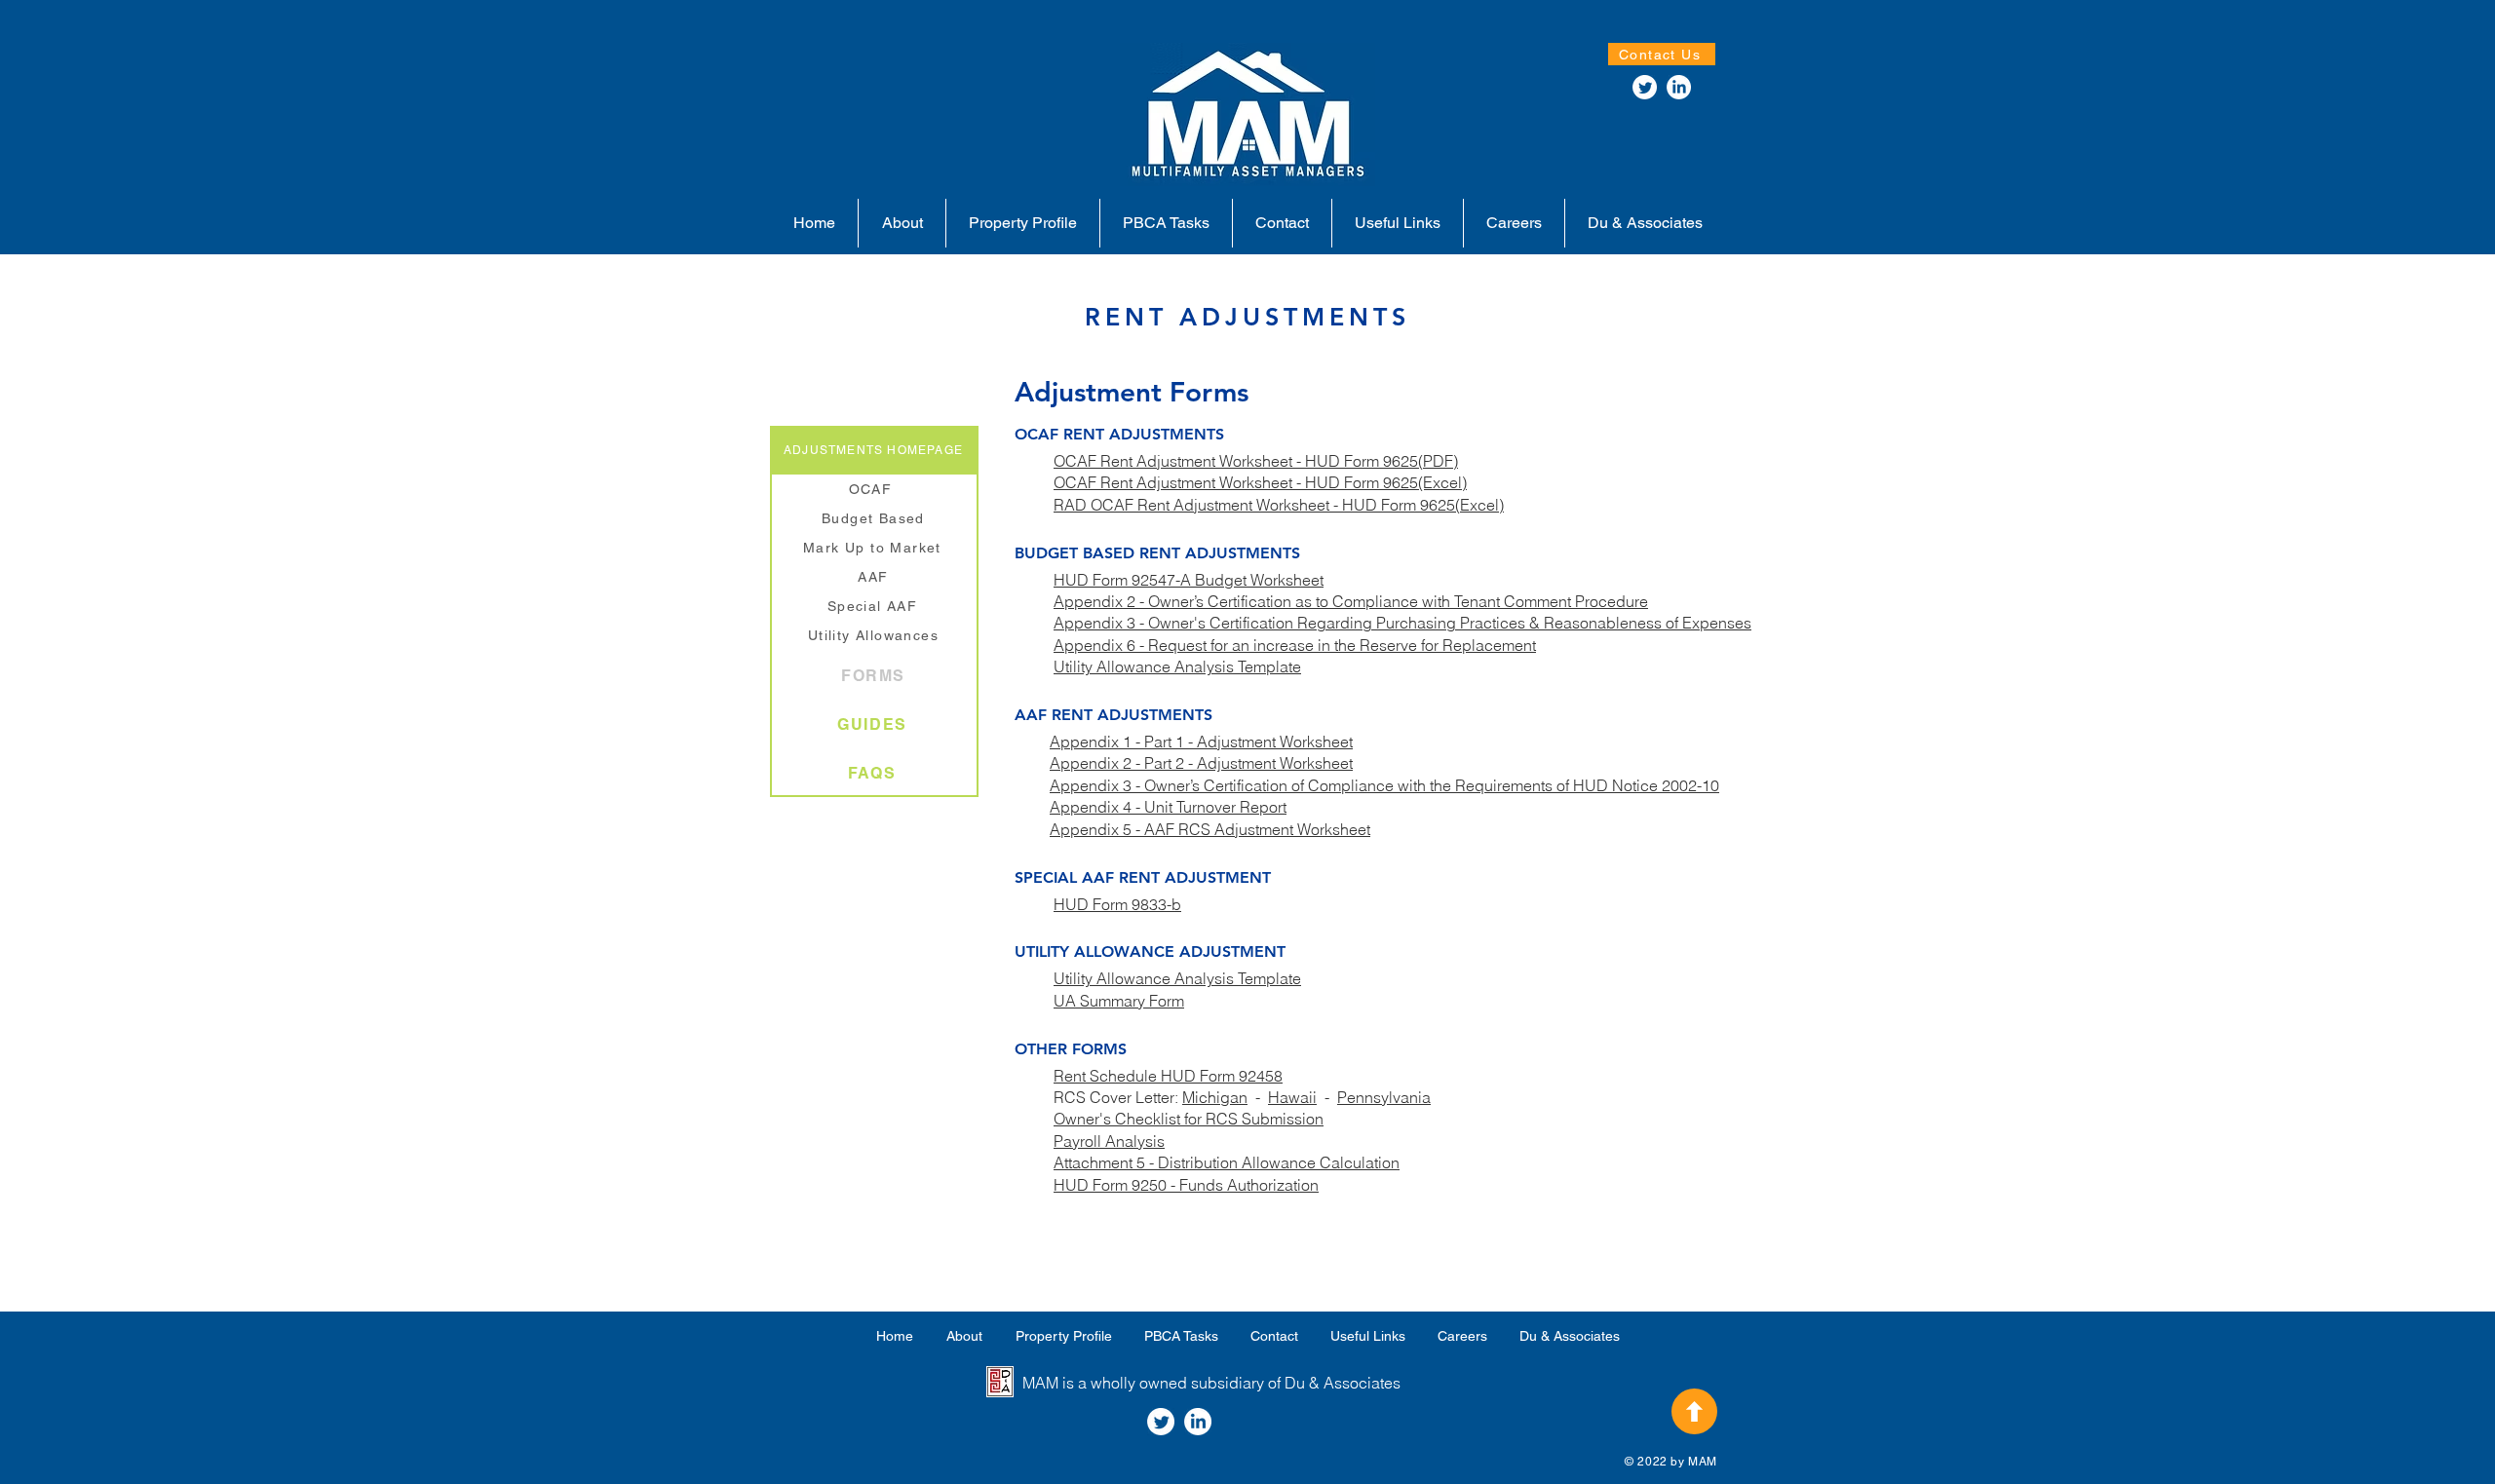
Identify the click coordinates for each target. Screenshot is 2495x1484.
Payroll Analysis (1109, 1141)
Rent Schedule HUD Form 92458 (1168, 1076)
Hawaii (1292, 1097)
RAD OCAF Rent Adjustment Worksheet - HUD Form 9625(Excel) (1279, 505)
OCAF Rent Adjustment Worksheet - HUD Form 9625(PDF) (1256, 461)
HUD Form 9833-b (1117, 904)
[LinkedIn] (1679, 87)
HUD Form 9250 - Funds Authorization (1186, 1185)
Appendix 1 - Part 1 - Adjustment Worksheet (1201, 742)
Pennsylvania (1384, 1097)
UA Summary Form (1119, 1001)
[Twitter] (1645, 87)
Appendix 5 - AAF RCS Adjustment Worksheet (1210, 829)
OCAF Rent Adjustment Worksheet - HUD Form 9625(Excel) (1260, 482)
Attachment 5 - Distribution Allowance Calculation (1227, 1162)
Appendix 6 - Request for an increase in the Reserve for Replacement (1295, 645)
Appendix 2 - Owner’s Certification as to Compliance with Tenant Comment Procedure (1351, 601)
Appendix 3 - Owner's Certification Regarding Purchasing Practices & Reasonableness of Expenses (1402, 623)
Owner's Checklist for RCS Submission (1189, 1119)
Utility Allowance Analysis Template (1177, 666)
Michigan (1215, 1097)
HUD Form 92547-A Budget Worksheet (1189, 580)
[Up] (1694, 1411)
